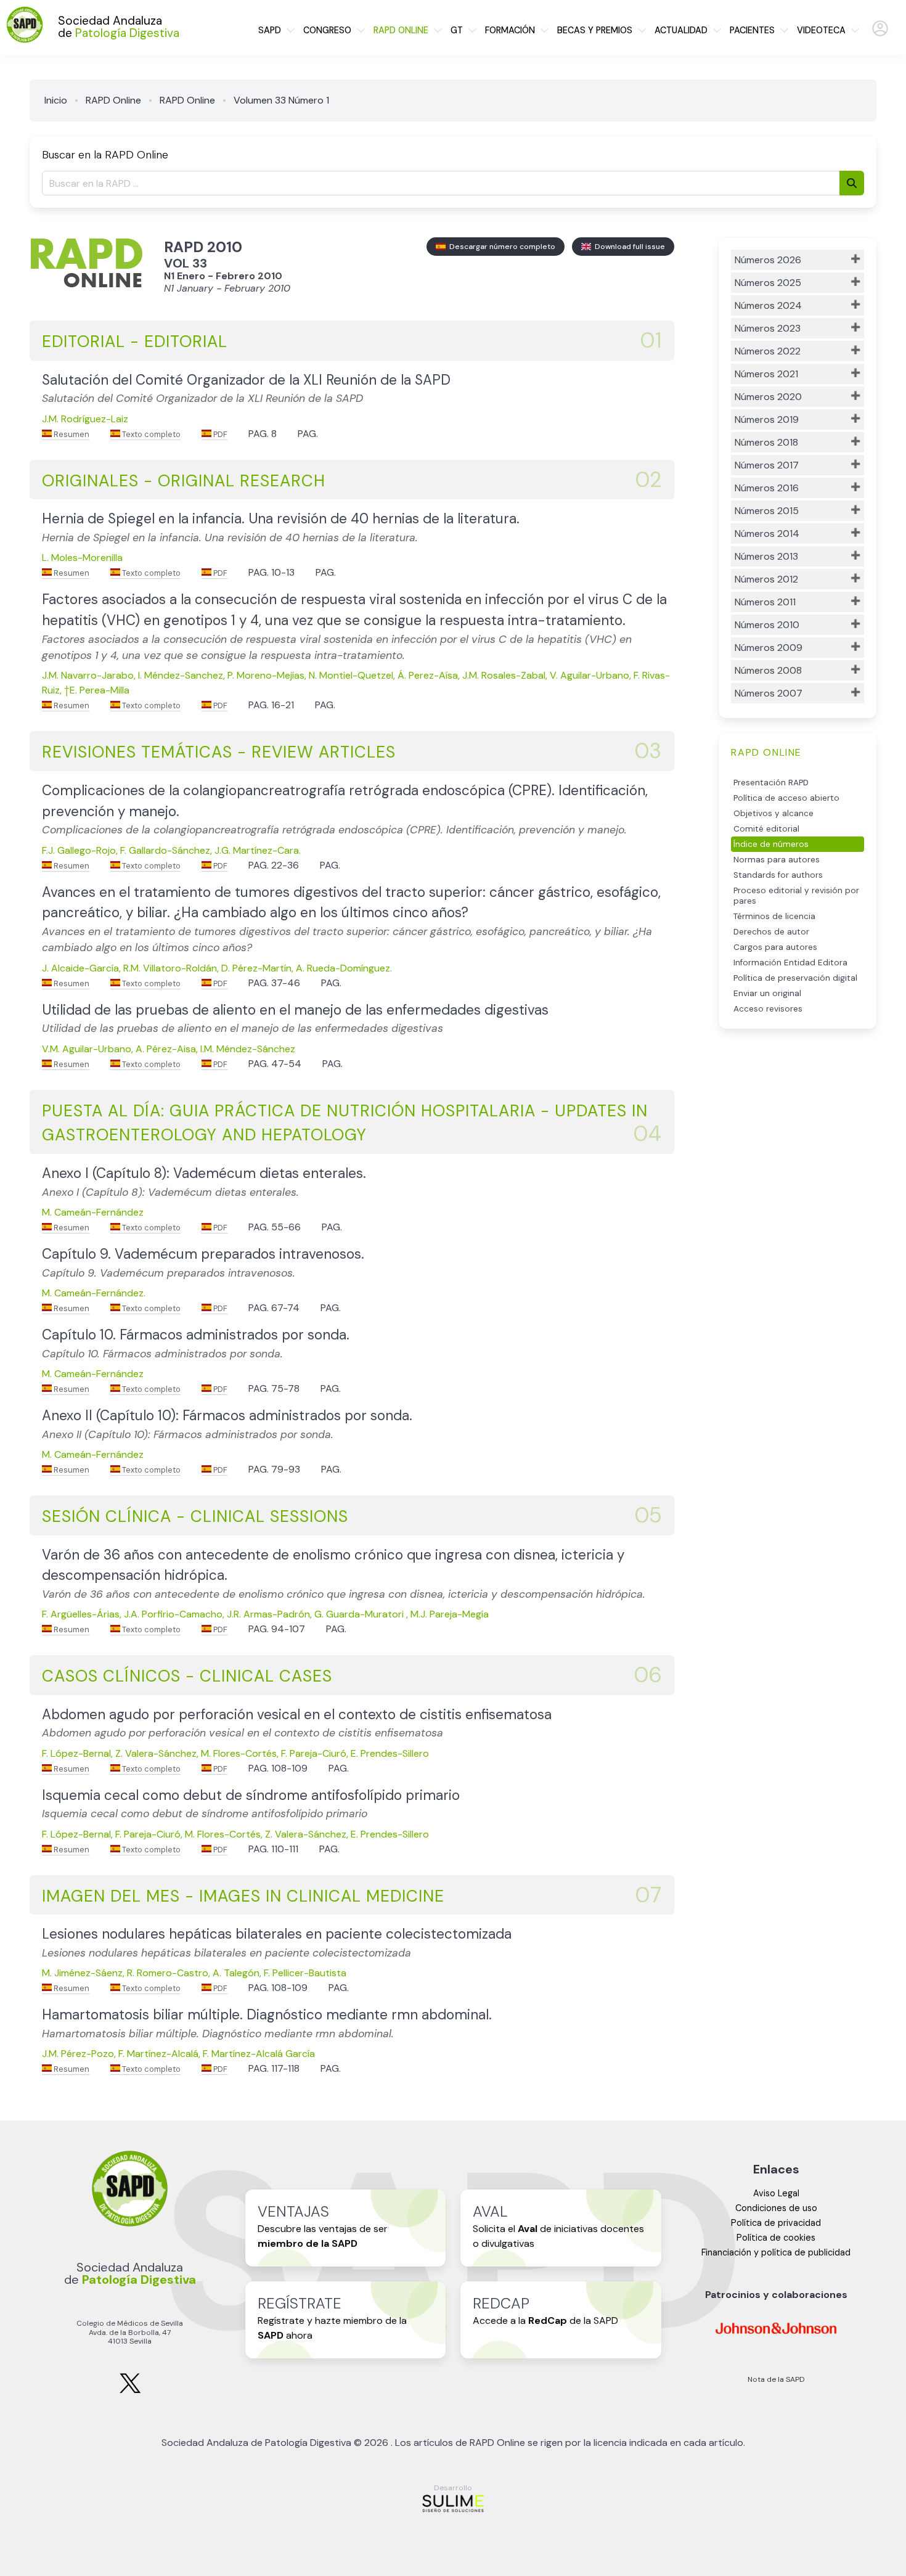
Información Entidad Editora (790, 963)
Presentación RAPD (771, 783)
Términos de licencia (774, 916)
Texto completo (150, 434)
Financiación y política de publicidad (776, 2252)
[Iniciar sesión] (880, 34)
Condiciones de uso (776, 2208)
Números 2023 (768, 328)
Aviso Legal (776, 2193)
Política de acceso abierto (786, 798)
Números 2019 (767, 419)
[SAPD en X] (130, 2391)
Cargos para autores (775, 947)
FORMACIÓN (510, 30)
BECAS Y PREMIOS (595, 30)
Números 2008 (768, 670)
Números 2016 (767, 488)
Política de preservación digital (795, 978)
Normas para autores (777, 860)
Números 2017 (767, 465)
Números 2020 (768, 397)
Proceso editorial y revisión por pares (796, 896)
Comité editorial (766, 829)
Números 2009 (769, 648)
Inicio (56, 100)
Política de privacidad (776, 2223)
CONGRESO (327, 30)
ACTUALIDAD (681, 30)
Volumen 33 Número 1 (281, 100)
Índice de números (771, 844)
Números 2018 (766, 442)
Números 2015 (767, 511)
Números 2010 (767, 625)
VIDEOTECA (821, 30)
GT (457, 30)
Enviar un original (767, 993)
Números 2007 (769, 693)
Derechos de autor (771, 932)
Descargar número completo (500, 247)
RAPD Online (113, 100)
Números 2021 (766, 374)
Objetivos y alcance (773, 813)
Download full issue (628, 247)
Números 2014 (767, 534)
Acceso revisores (768, 1009)
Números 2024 (768, 305)
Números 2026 (768, 260)
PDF (219, 434)
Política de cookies (776, 2238)
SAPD (270, 30)
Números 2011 (765, 602)
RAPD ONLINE (401, 30)
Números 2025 (768, 283)
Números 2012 (766, 579)
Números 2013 (766, 556)
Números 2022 (768, 351)
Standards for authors (778, 875)
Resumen (71, 434)
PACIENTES (752, 30)
